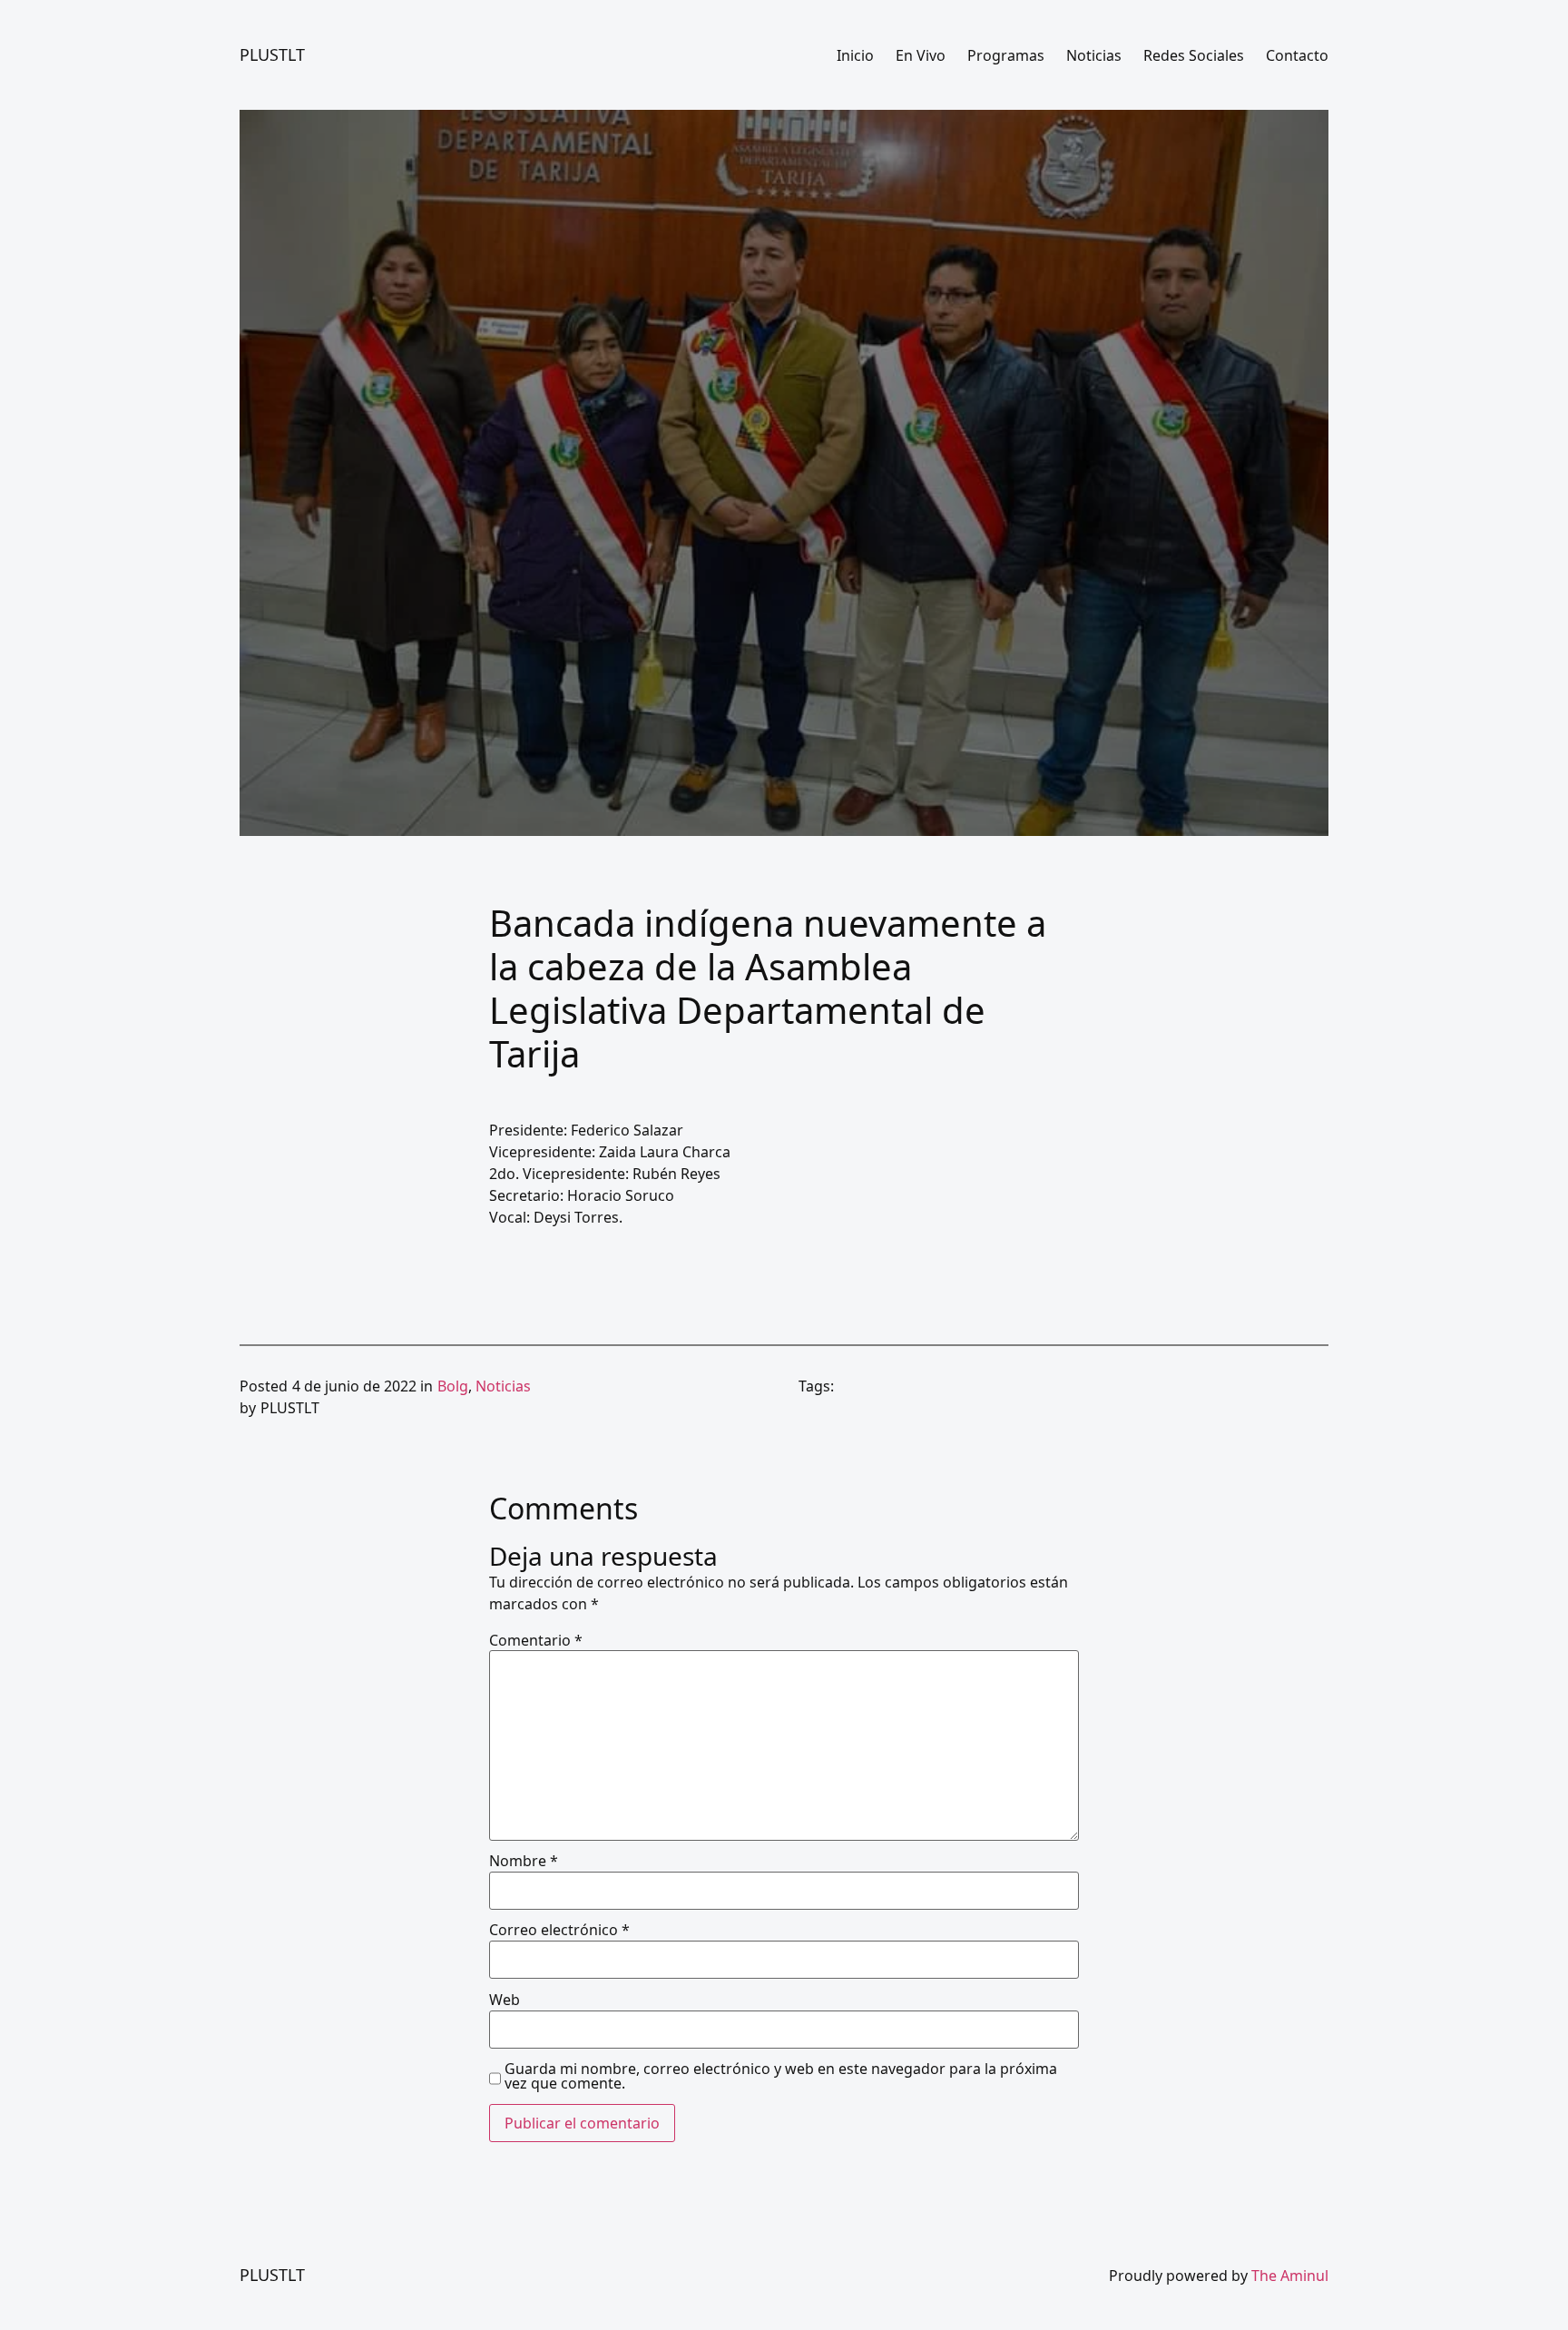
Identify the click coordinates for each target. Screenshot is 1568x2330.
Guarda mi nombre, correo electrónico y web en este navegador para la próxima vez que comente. (781, 2076)
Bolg (453, 1386)
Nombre (524, 1861)
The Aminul (1290, 2276)
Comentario (536, 1640)
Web (505, 2000)
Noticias (503, 1386)
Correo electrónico (559, 1930)
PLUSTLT (272, 54)
